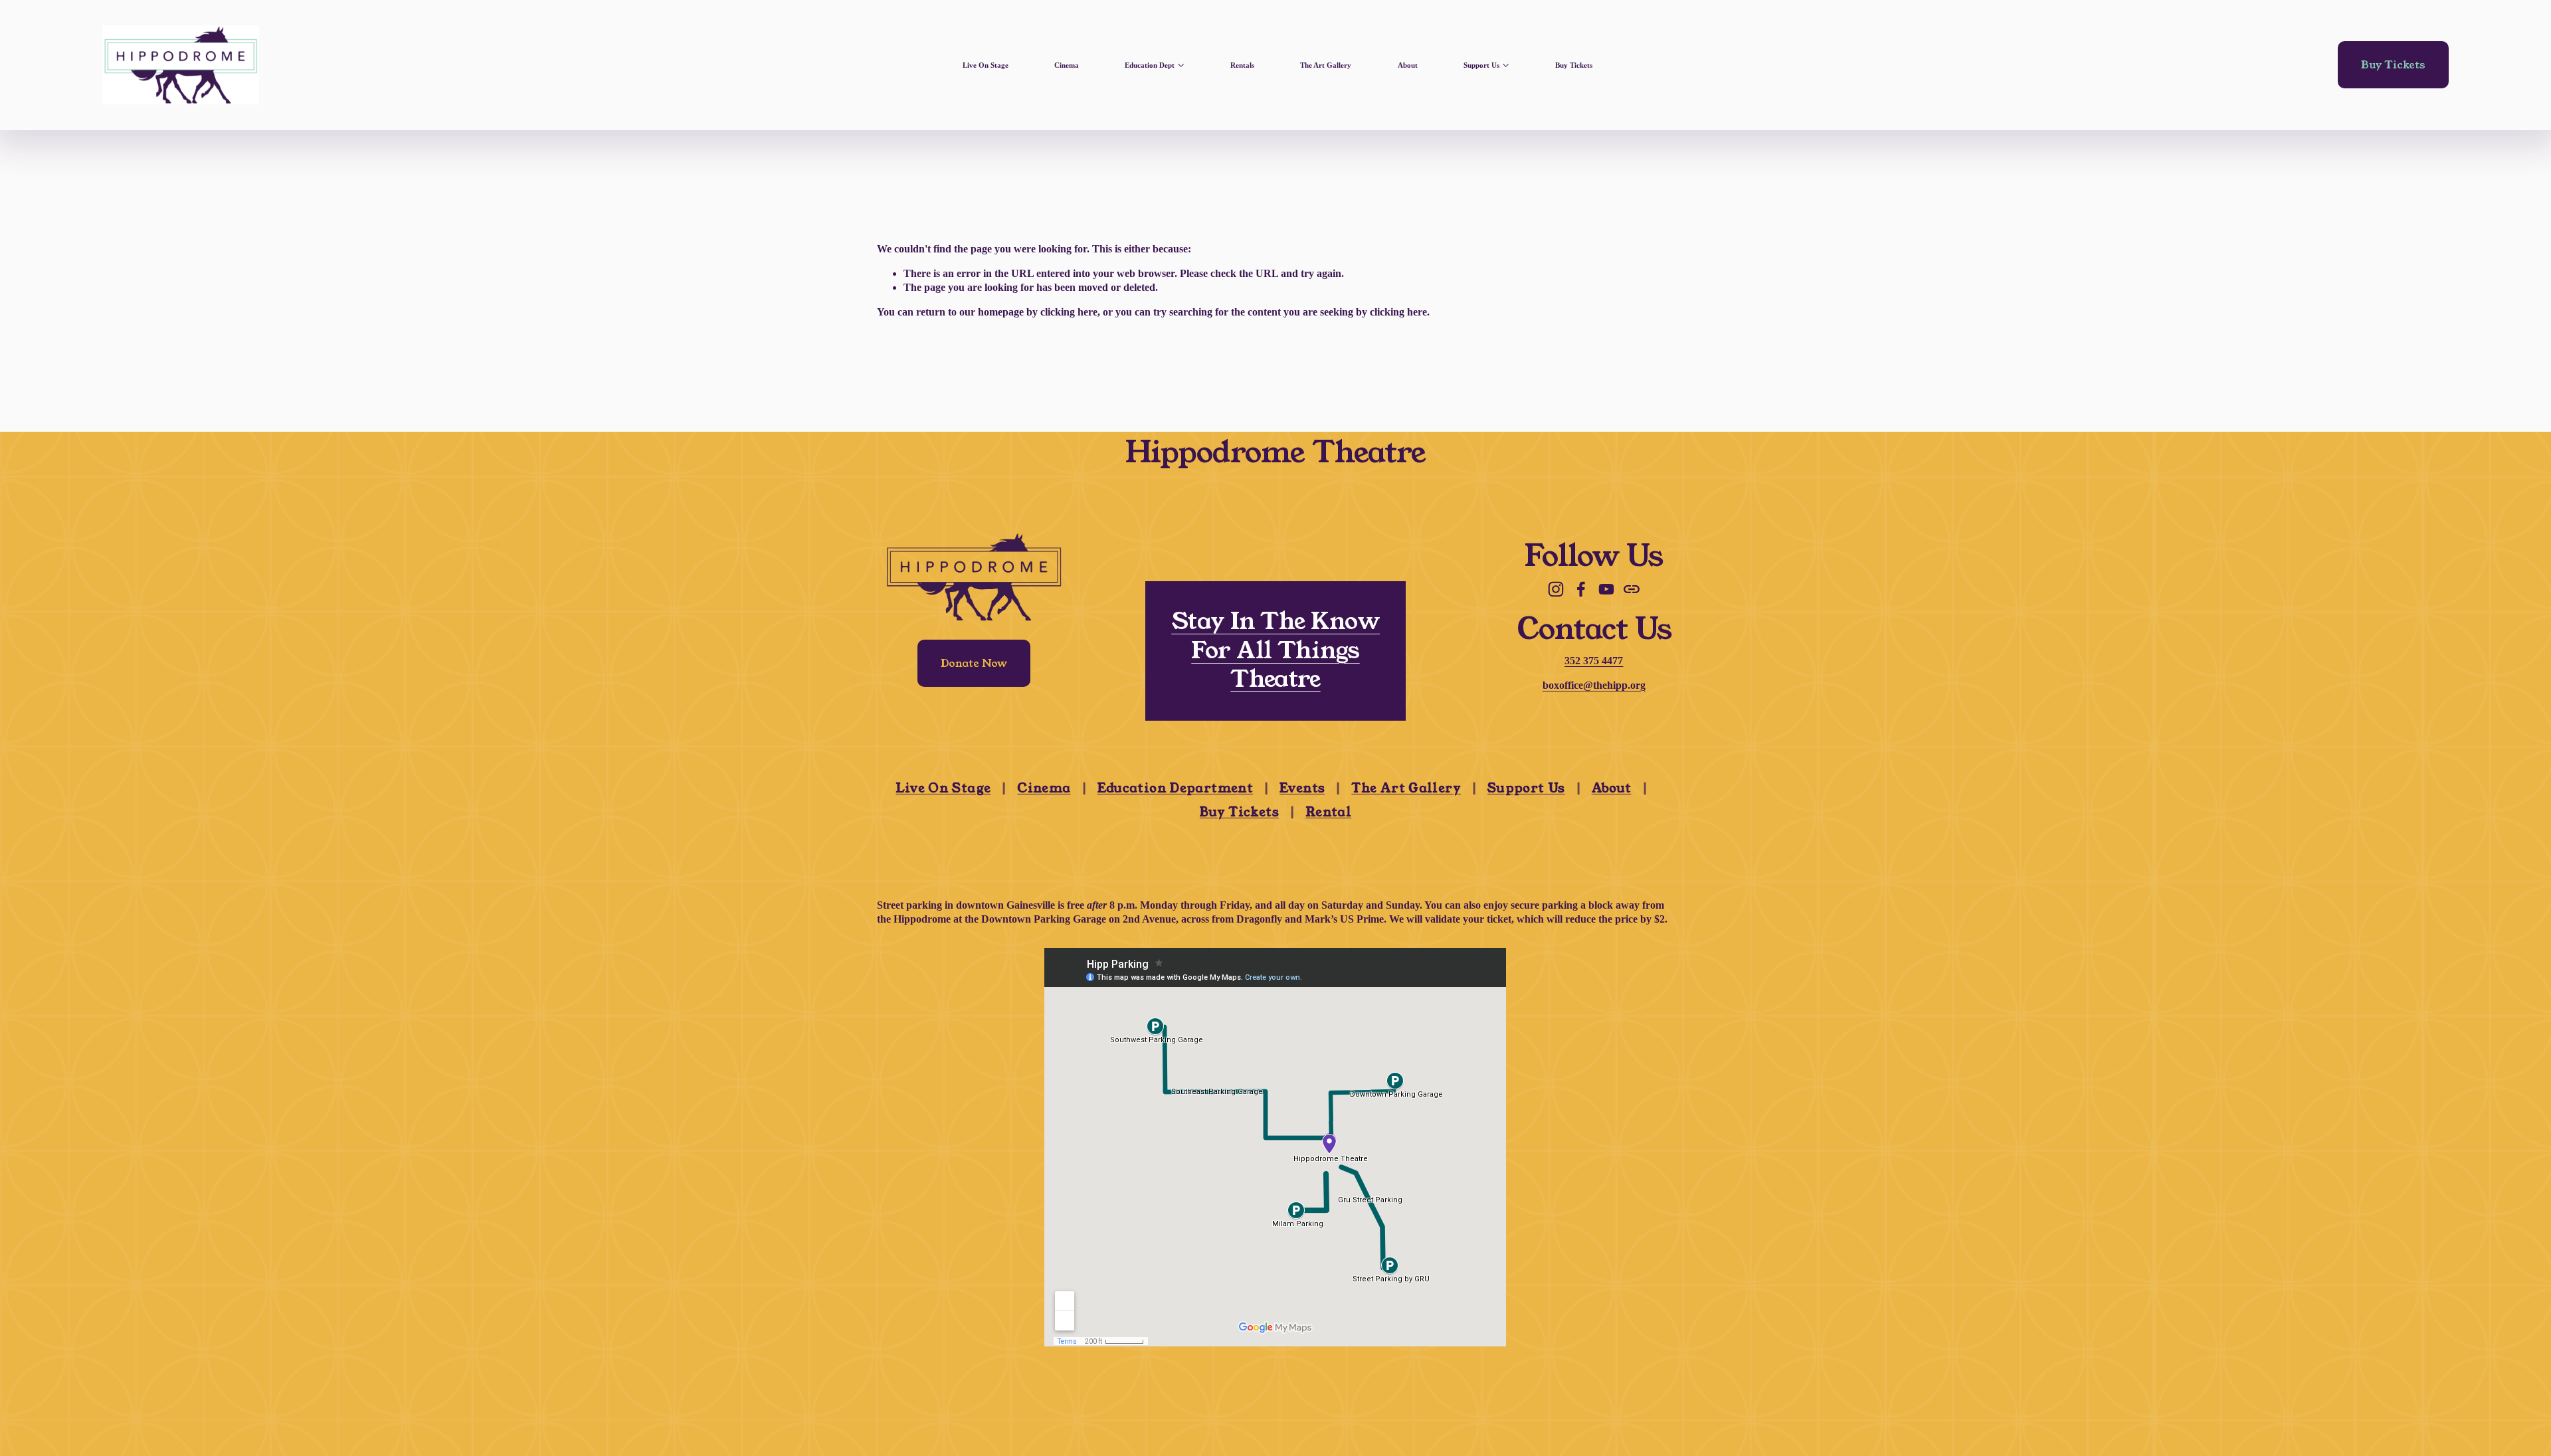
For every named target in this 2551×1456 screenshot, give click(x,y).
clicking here (1069, 312)
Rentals (1242, 65)
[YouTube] (1606, 589)
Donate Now (974, 663)
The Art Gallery (1326, 65)
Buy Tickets (1574, 65)
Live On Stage (986, 65)
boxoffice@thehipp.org (1594, 685)
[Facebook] (1581, 589)
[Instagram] (1556, 589)
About (1408, 65)
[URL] (1632, 589)
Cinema (1067, 65)
